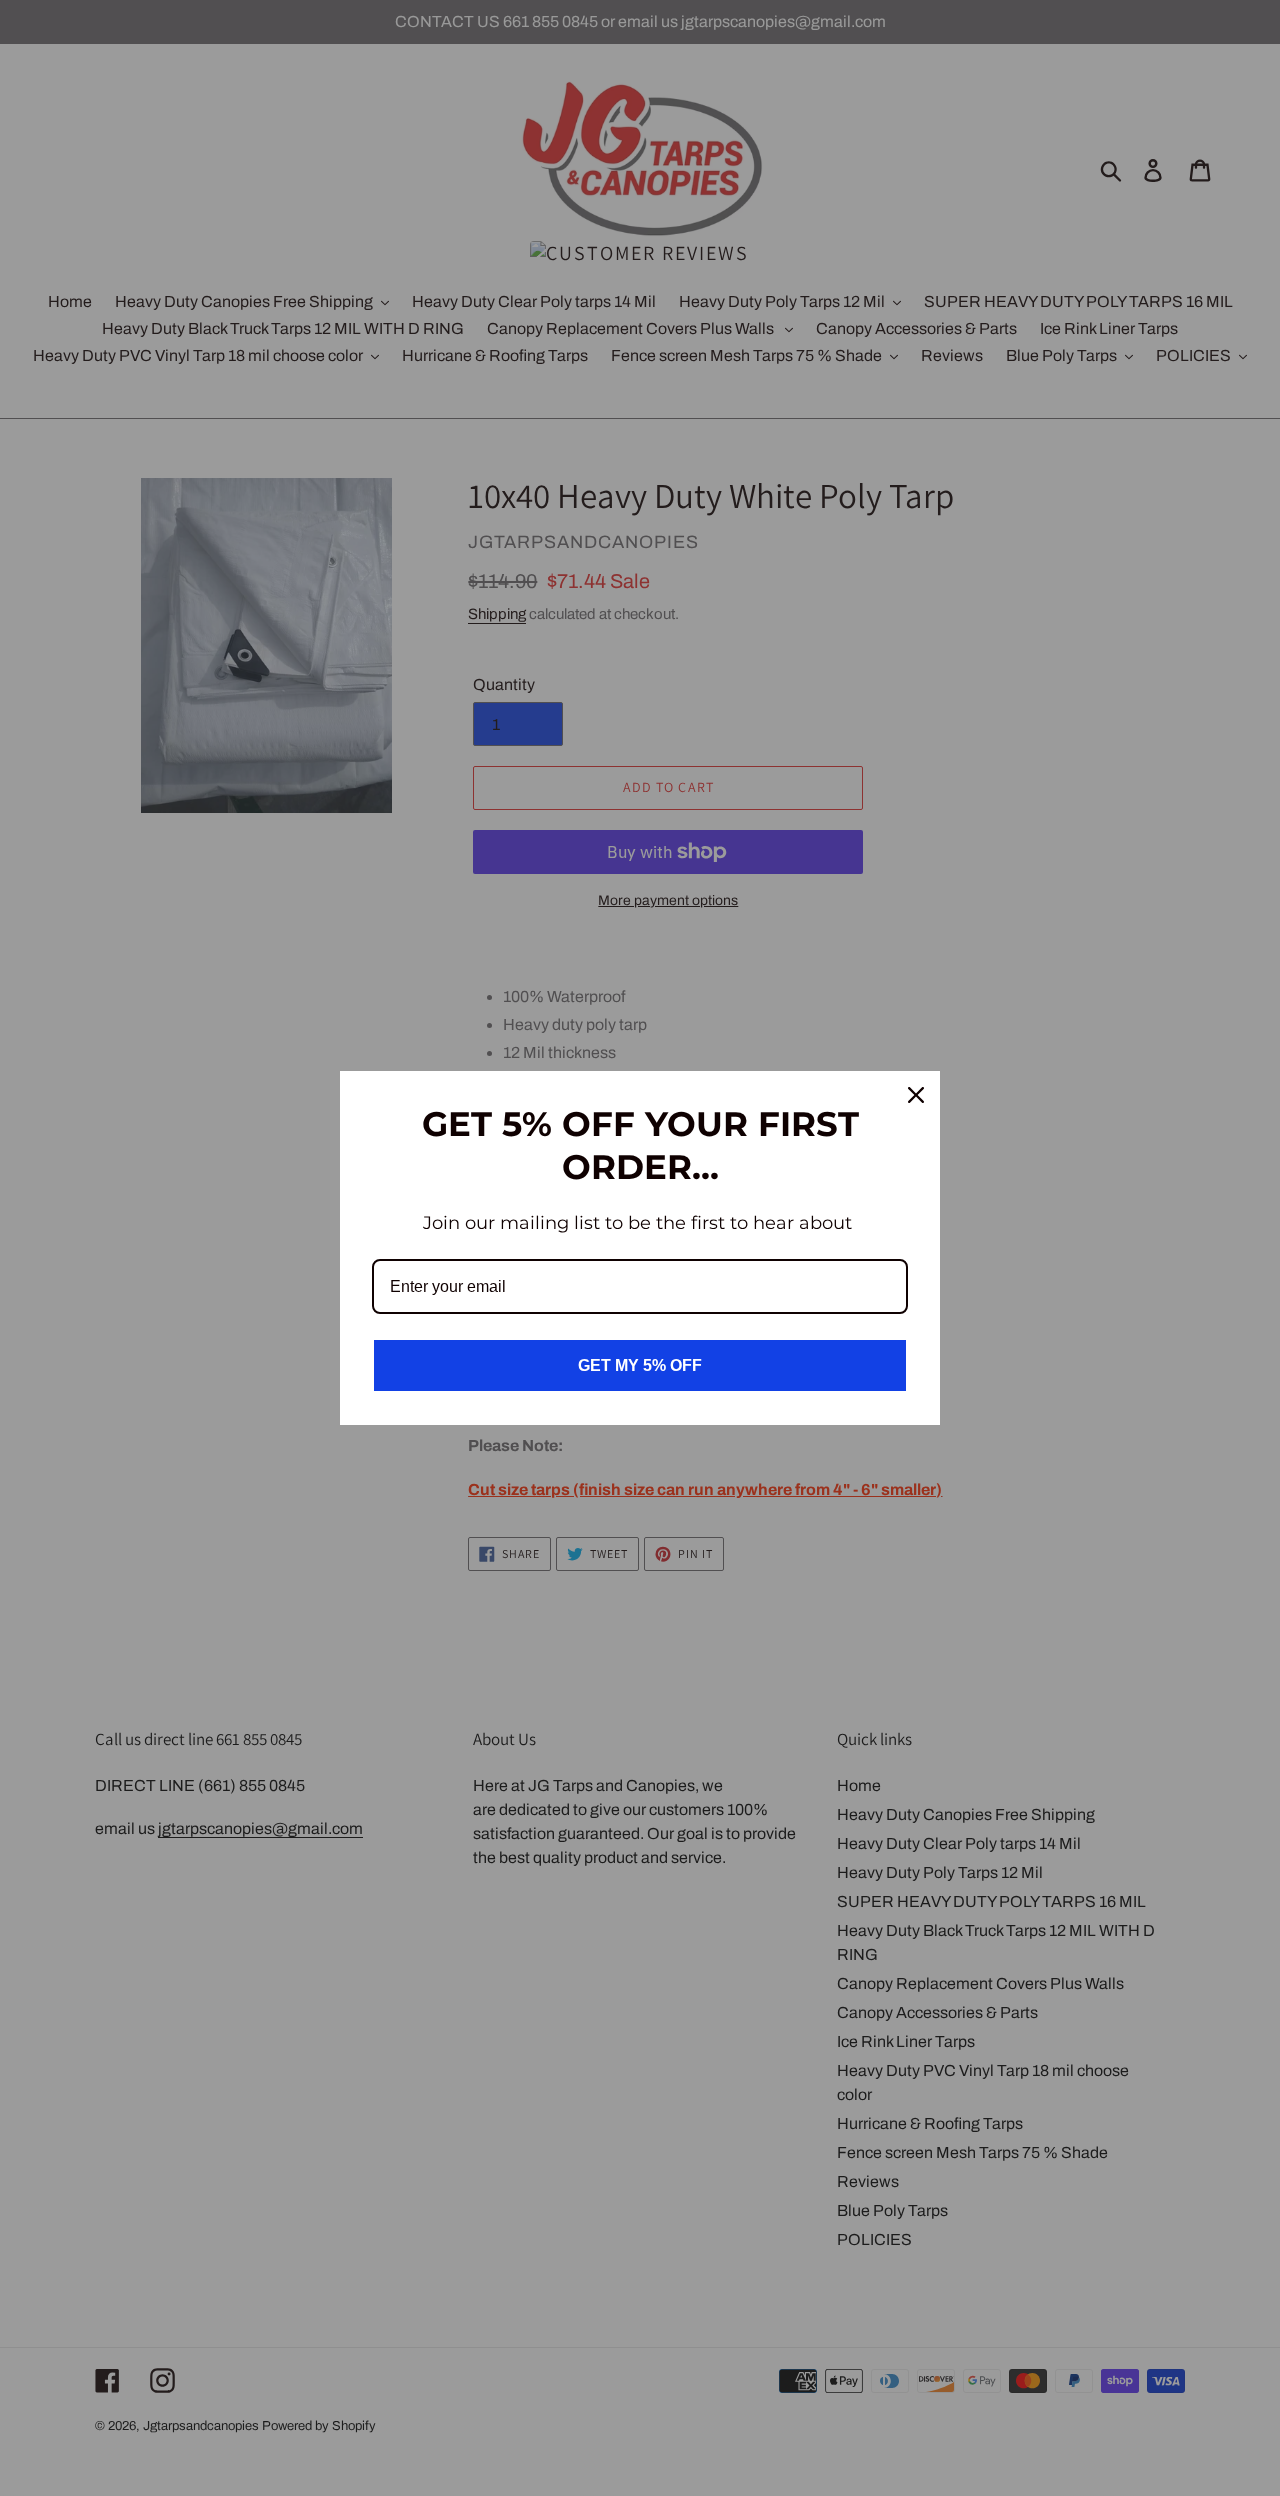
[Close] (916, 1095)
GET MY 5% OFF (640, 1365)
